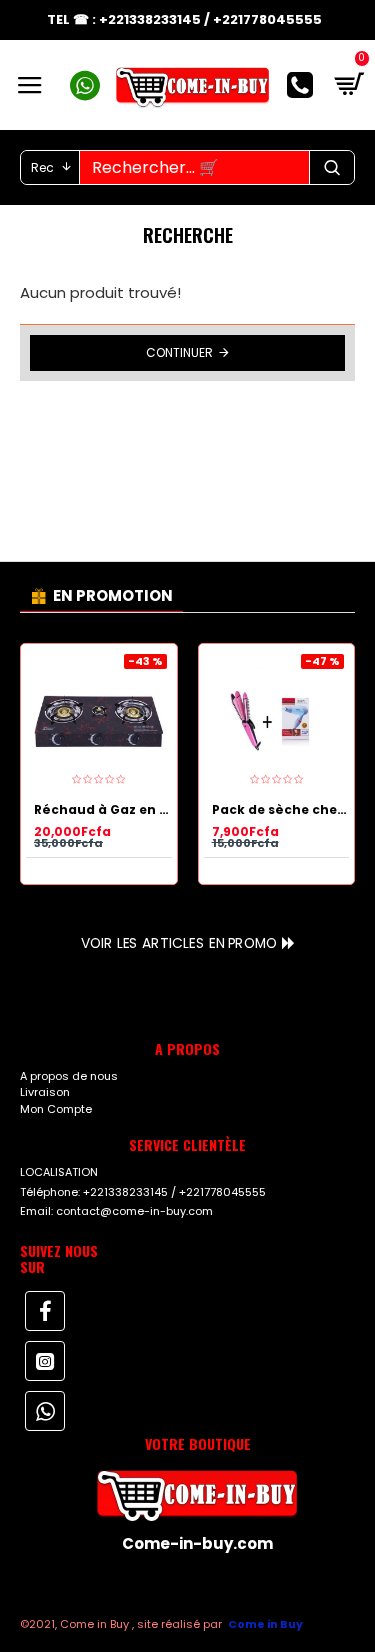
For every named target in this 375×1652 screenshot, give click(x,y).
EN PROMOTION (113, 595)
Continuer (179, 352)
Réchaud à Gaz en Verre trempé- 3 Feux (103, 810)
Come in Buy (265, 1624)
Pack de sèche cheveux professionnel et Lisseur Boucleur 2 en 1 (281, 810)
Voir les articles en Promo (179, 943)
